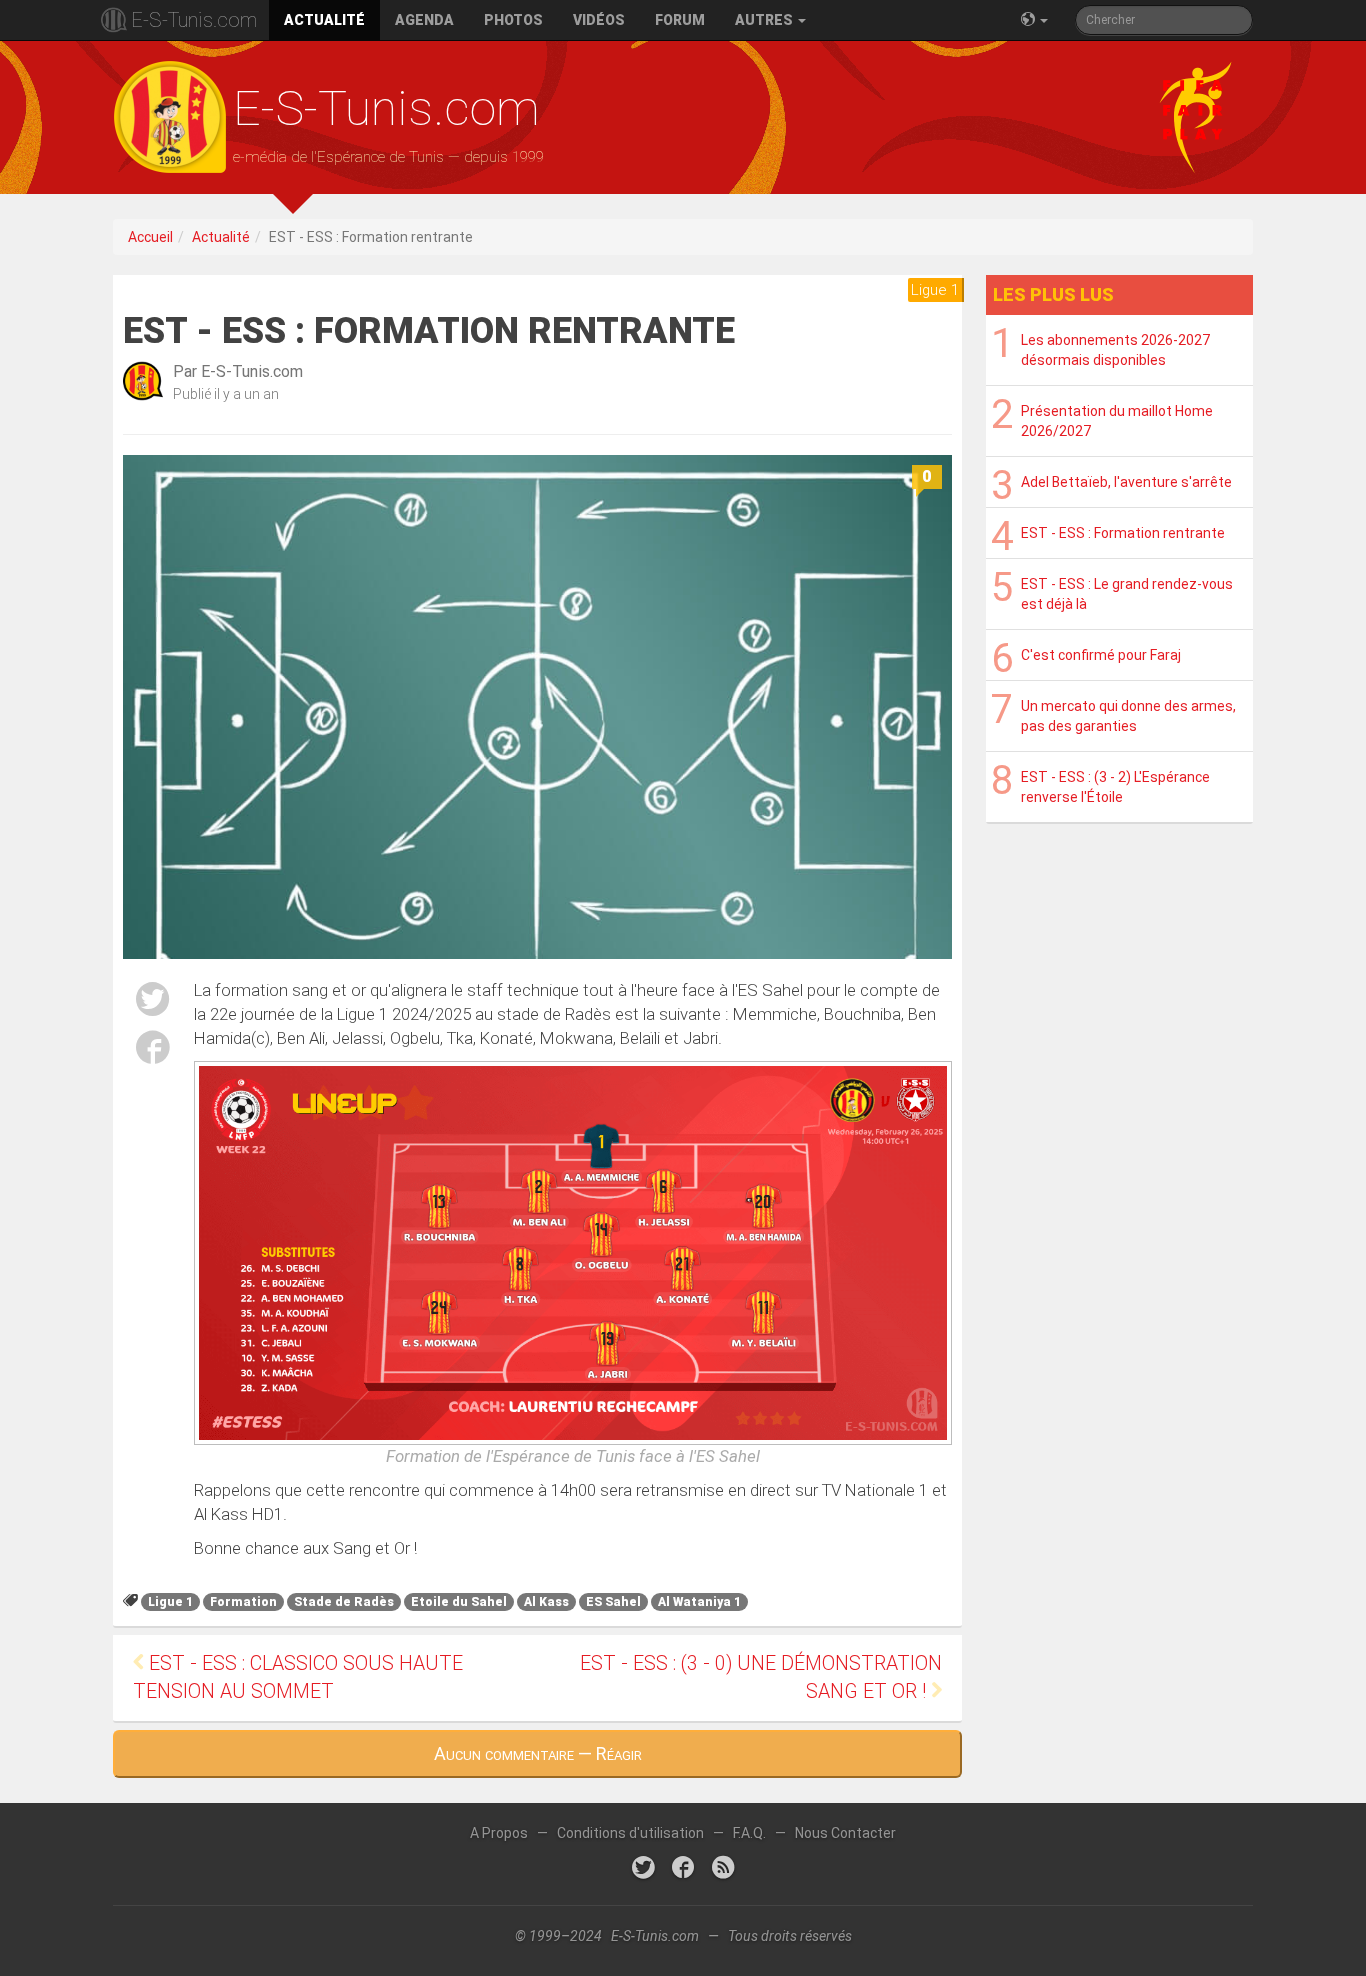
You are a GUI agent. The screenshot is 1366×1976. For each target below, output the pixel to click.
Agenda (424, 20)
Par (238, 371)
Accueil (150, 237)
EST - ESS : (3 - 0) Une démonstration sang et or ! (761, 1677)
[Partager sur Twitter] (153, 1002)
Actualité (324, 20)
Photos (513, 20)
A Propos (499, 1833)
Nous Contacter (845, 1833)
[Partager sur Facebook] (153, 1050)
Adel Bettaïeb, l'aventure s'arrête (1126, 482)
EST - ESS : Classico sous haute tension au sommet (298, 1677)
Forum (680, 20)
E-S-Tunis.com (194, 20)
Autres (765, 20)
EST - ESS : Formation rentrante (1123, 533)
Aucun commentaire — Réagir (538, 1753)
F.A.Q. (749, 1833)
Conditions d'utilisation (630, 1833)
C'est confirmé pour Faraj (1101, 655)
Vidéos (599, 20)
